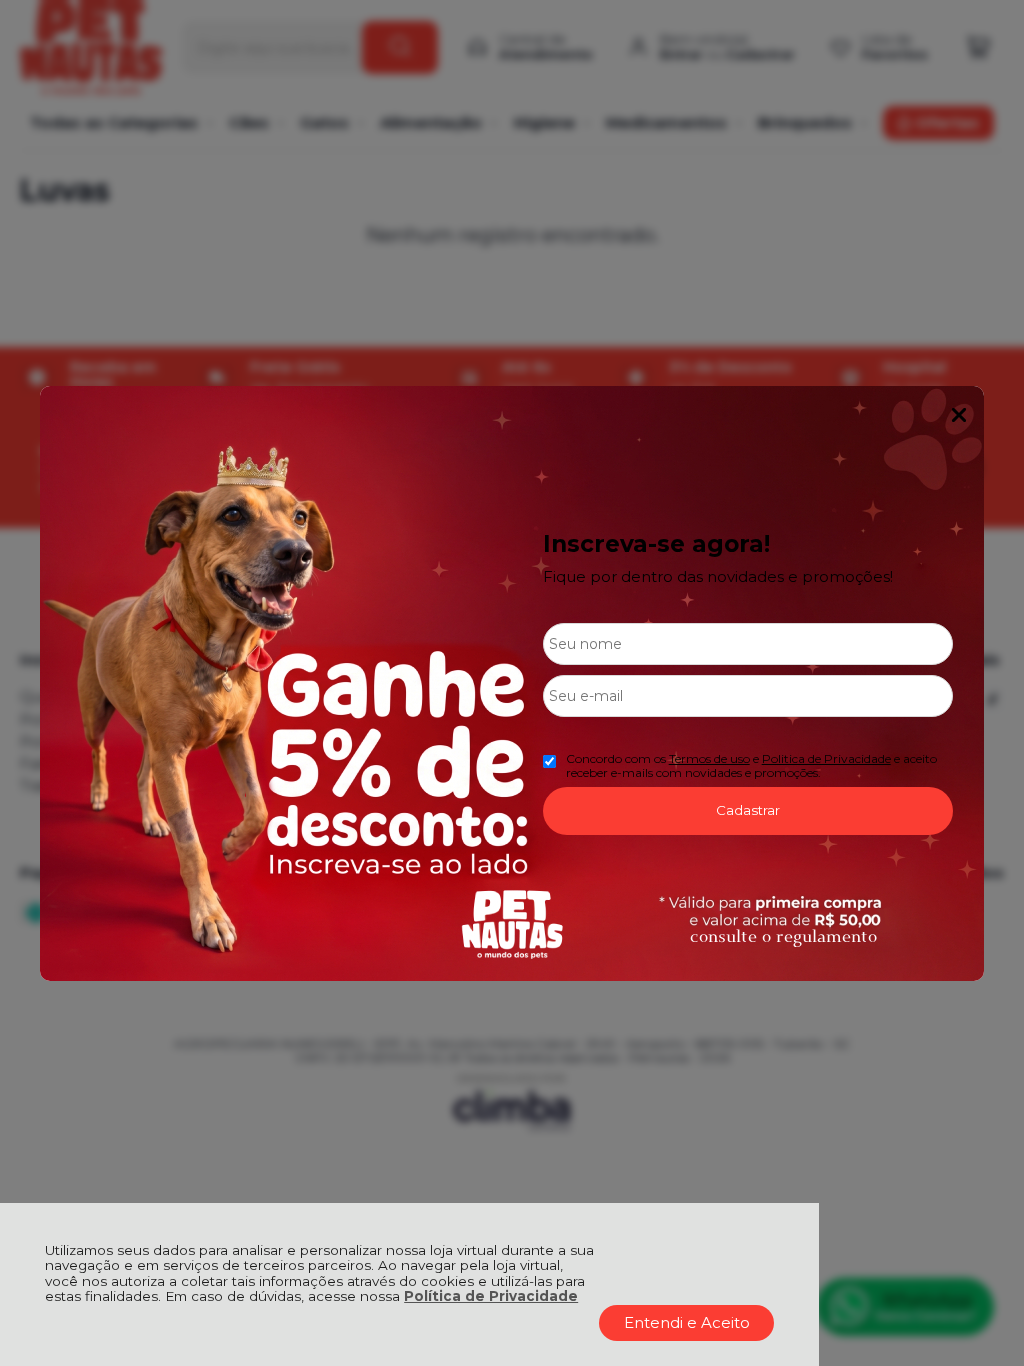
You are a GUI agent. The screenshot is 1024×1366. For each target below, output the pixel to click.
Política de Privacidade (491, 1296)
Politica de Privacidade (826, 758)
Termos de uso (709, 758)
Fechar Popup (959, 415)
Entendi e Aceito (687, 1322)
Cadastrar (748, 810)
